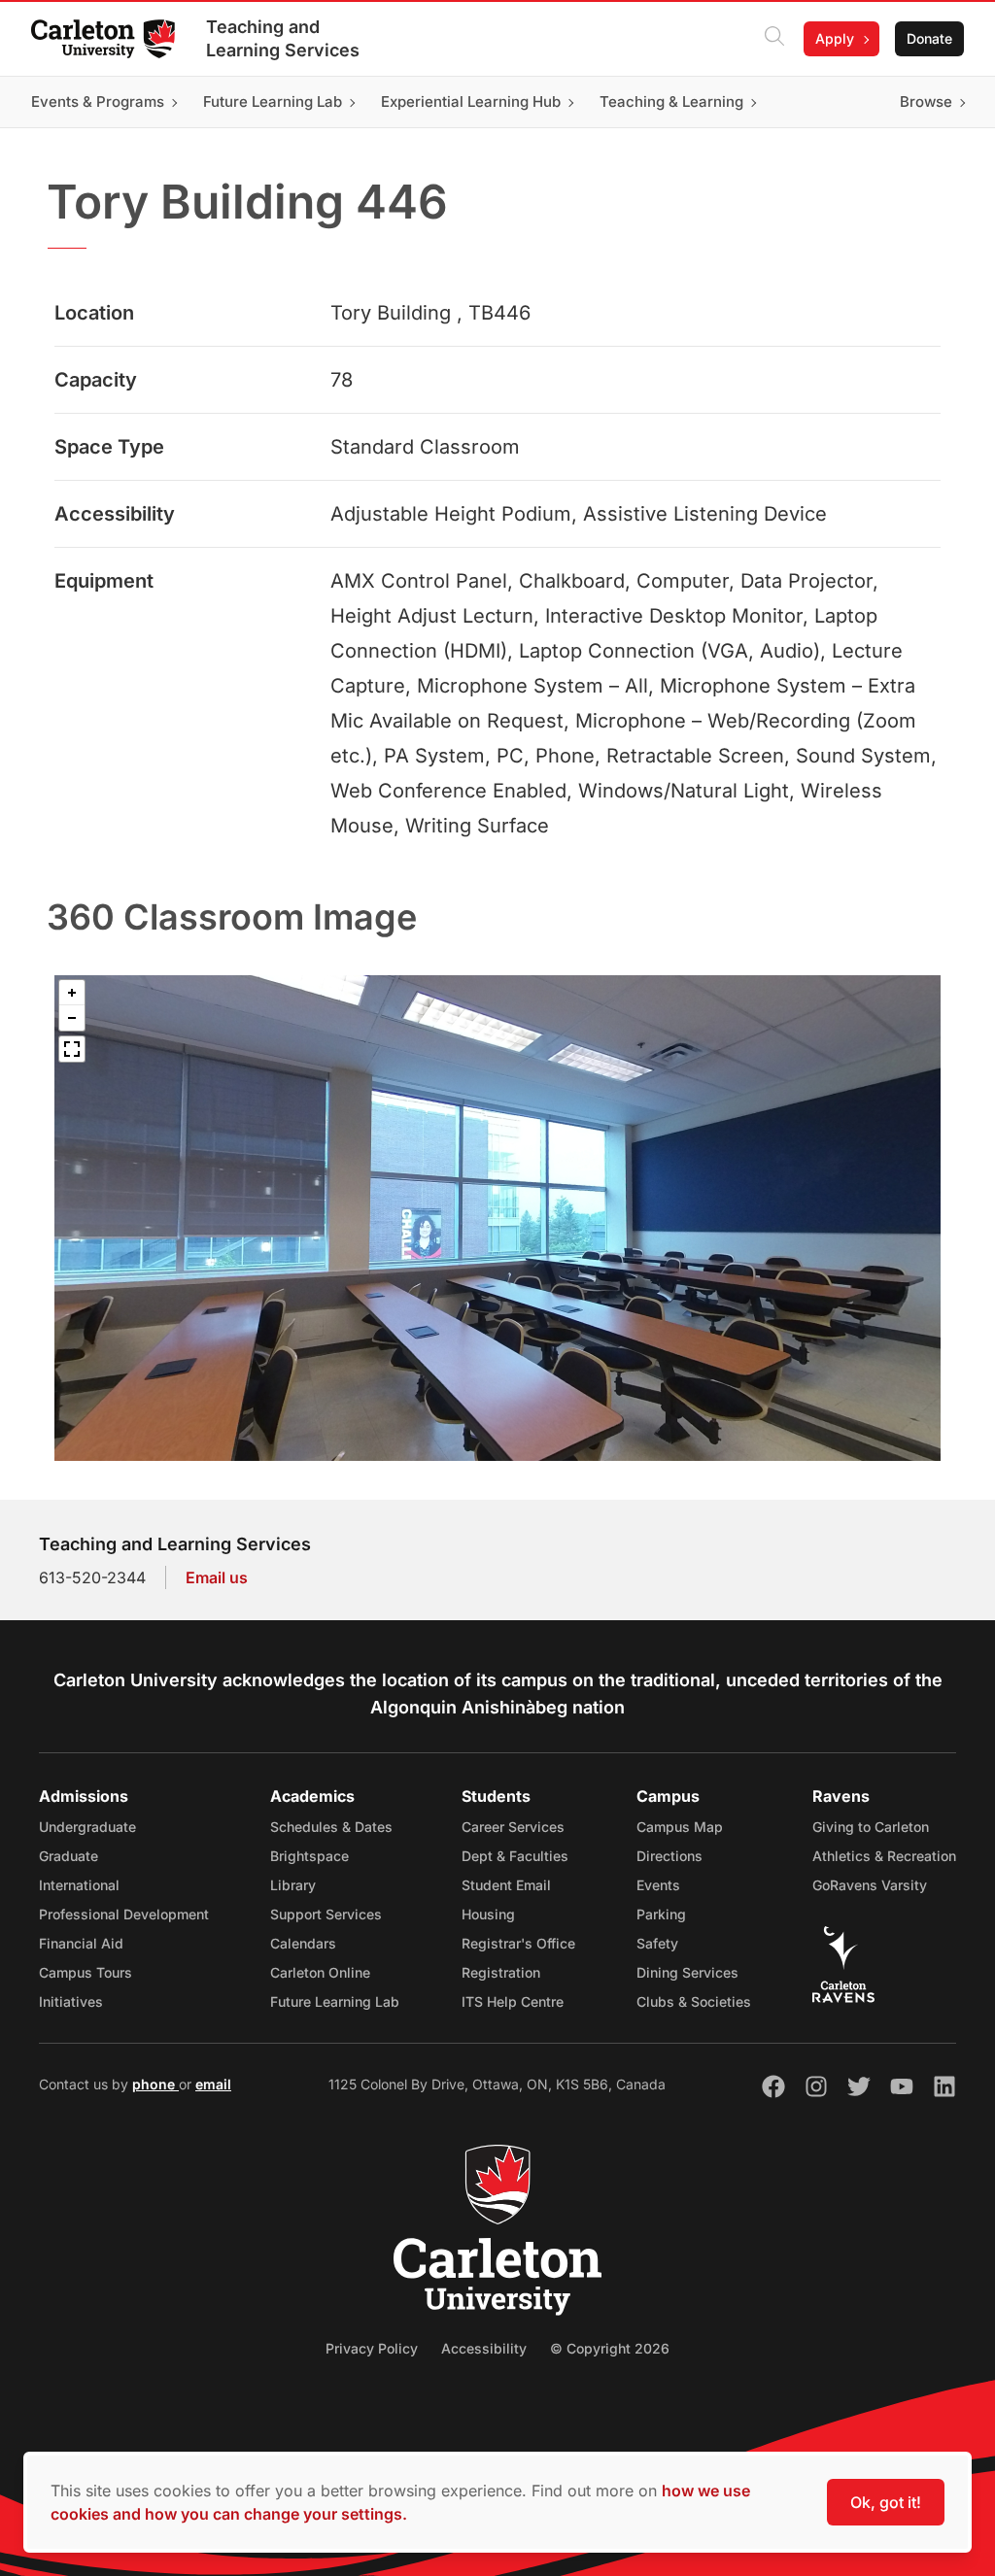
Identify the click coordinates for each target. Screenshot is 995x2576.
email (213, 2084)
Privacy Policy (372, 2348)
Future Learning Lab (335, 2001)
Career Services (513, 1827)
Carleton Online (320, 1972)
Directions (669, 1856)
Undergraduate (87, 1827)
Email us (217, 1577)
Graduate (69, 1856)
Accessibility (484, 2348)
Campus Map (680, 1827)
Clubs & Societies (694, 2001)
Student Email (506, 1885)
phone (155, 2084)
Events (658, 1885)
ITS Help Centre (513, 2001)
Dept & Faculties (515, 1856)
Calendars (303, 1943)
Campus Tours (86, 1972)
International (79, 1885)
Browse (926, 102)
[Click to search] (774, 39)
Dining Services (687, 1972)
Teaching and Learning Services (283, 38)
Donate (929, 38)
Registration (501, 1972)
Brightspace (309, 1856)
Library (293, 1885)
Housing (488, 1914)
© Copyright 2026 (610, 2348)
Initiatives (71, 2001)
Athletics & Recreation (884, 1856)
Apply (835, 38)
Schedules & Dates (331, 1827)
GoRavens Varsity (870, 1885)
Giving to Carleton (871, 1827)
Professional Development (124, 1914)
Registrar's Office (518, 1943)
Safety (657, 1943)
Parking (661, 1914)
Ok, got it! (886, 2502)
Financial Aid (81, 1943)
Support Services (326, 1914)
